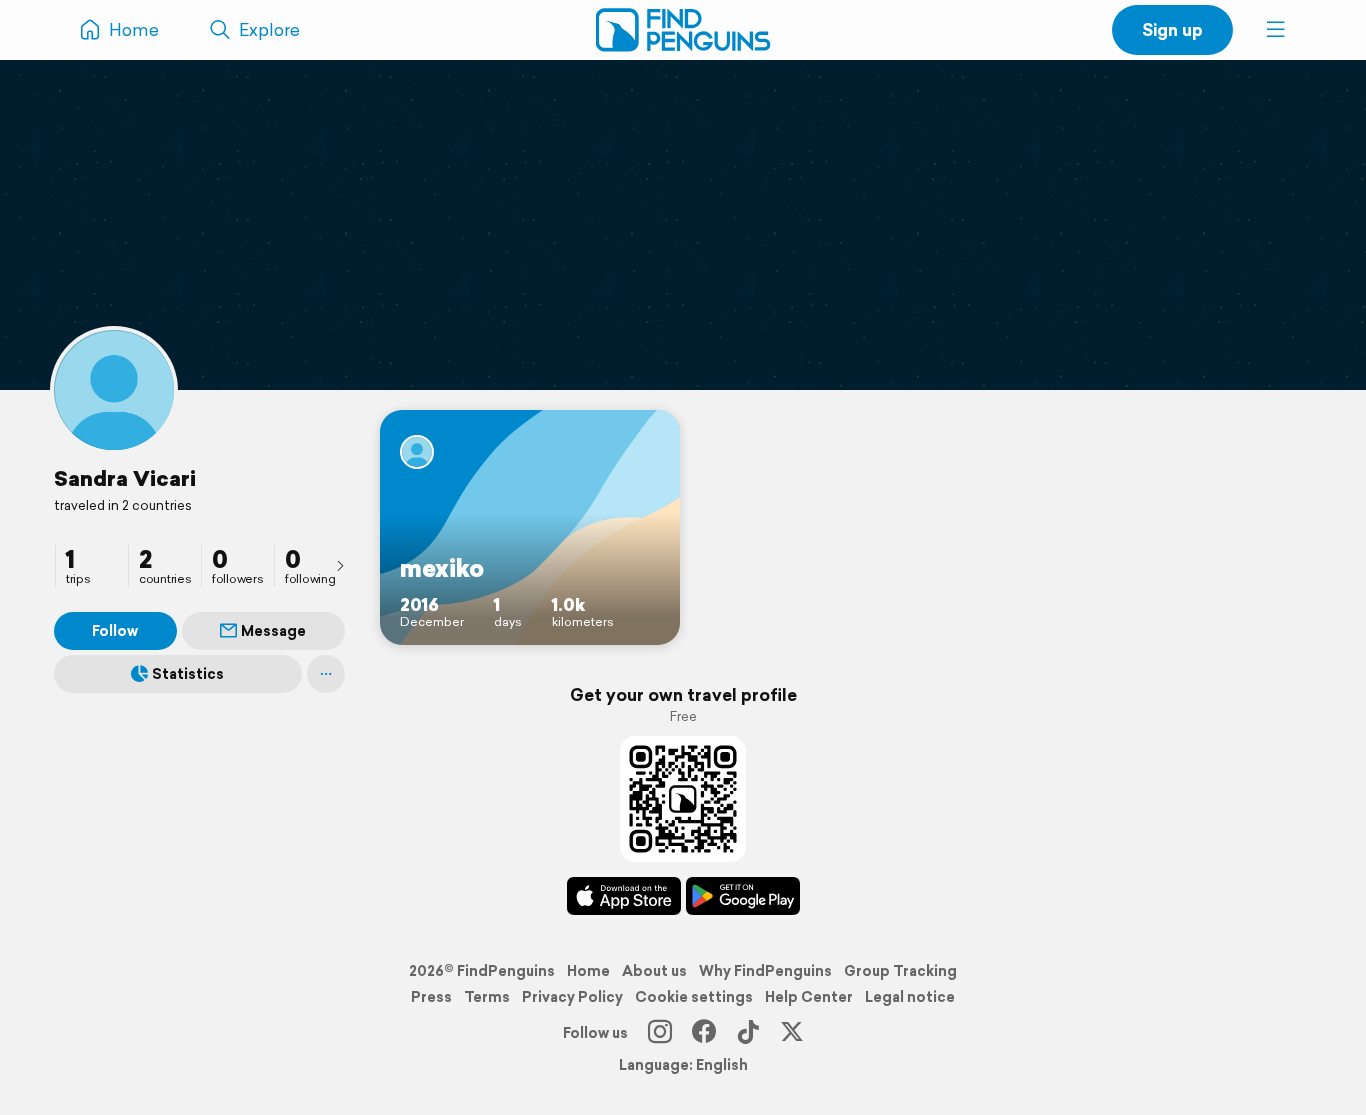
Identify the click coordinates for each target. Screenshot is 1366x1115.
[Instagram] (660, 1033)
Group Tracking (900, 971)
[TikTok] (748, 1033)
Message (273, 631)
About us (654, 971)
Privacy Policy (572, 997)
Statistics (188, 674)
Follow (115, 631)
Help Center (809, 997)
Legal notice (910, 997)
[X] (792, 1033)
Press (431, 997)
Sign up (1172, 29)
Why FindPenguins (765, 971)
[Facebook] (704, 1033)
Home (588, 971)
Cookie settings (694, 997)
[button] (1276, 30)
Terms (487, 997)
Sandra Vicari (125, 478)
